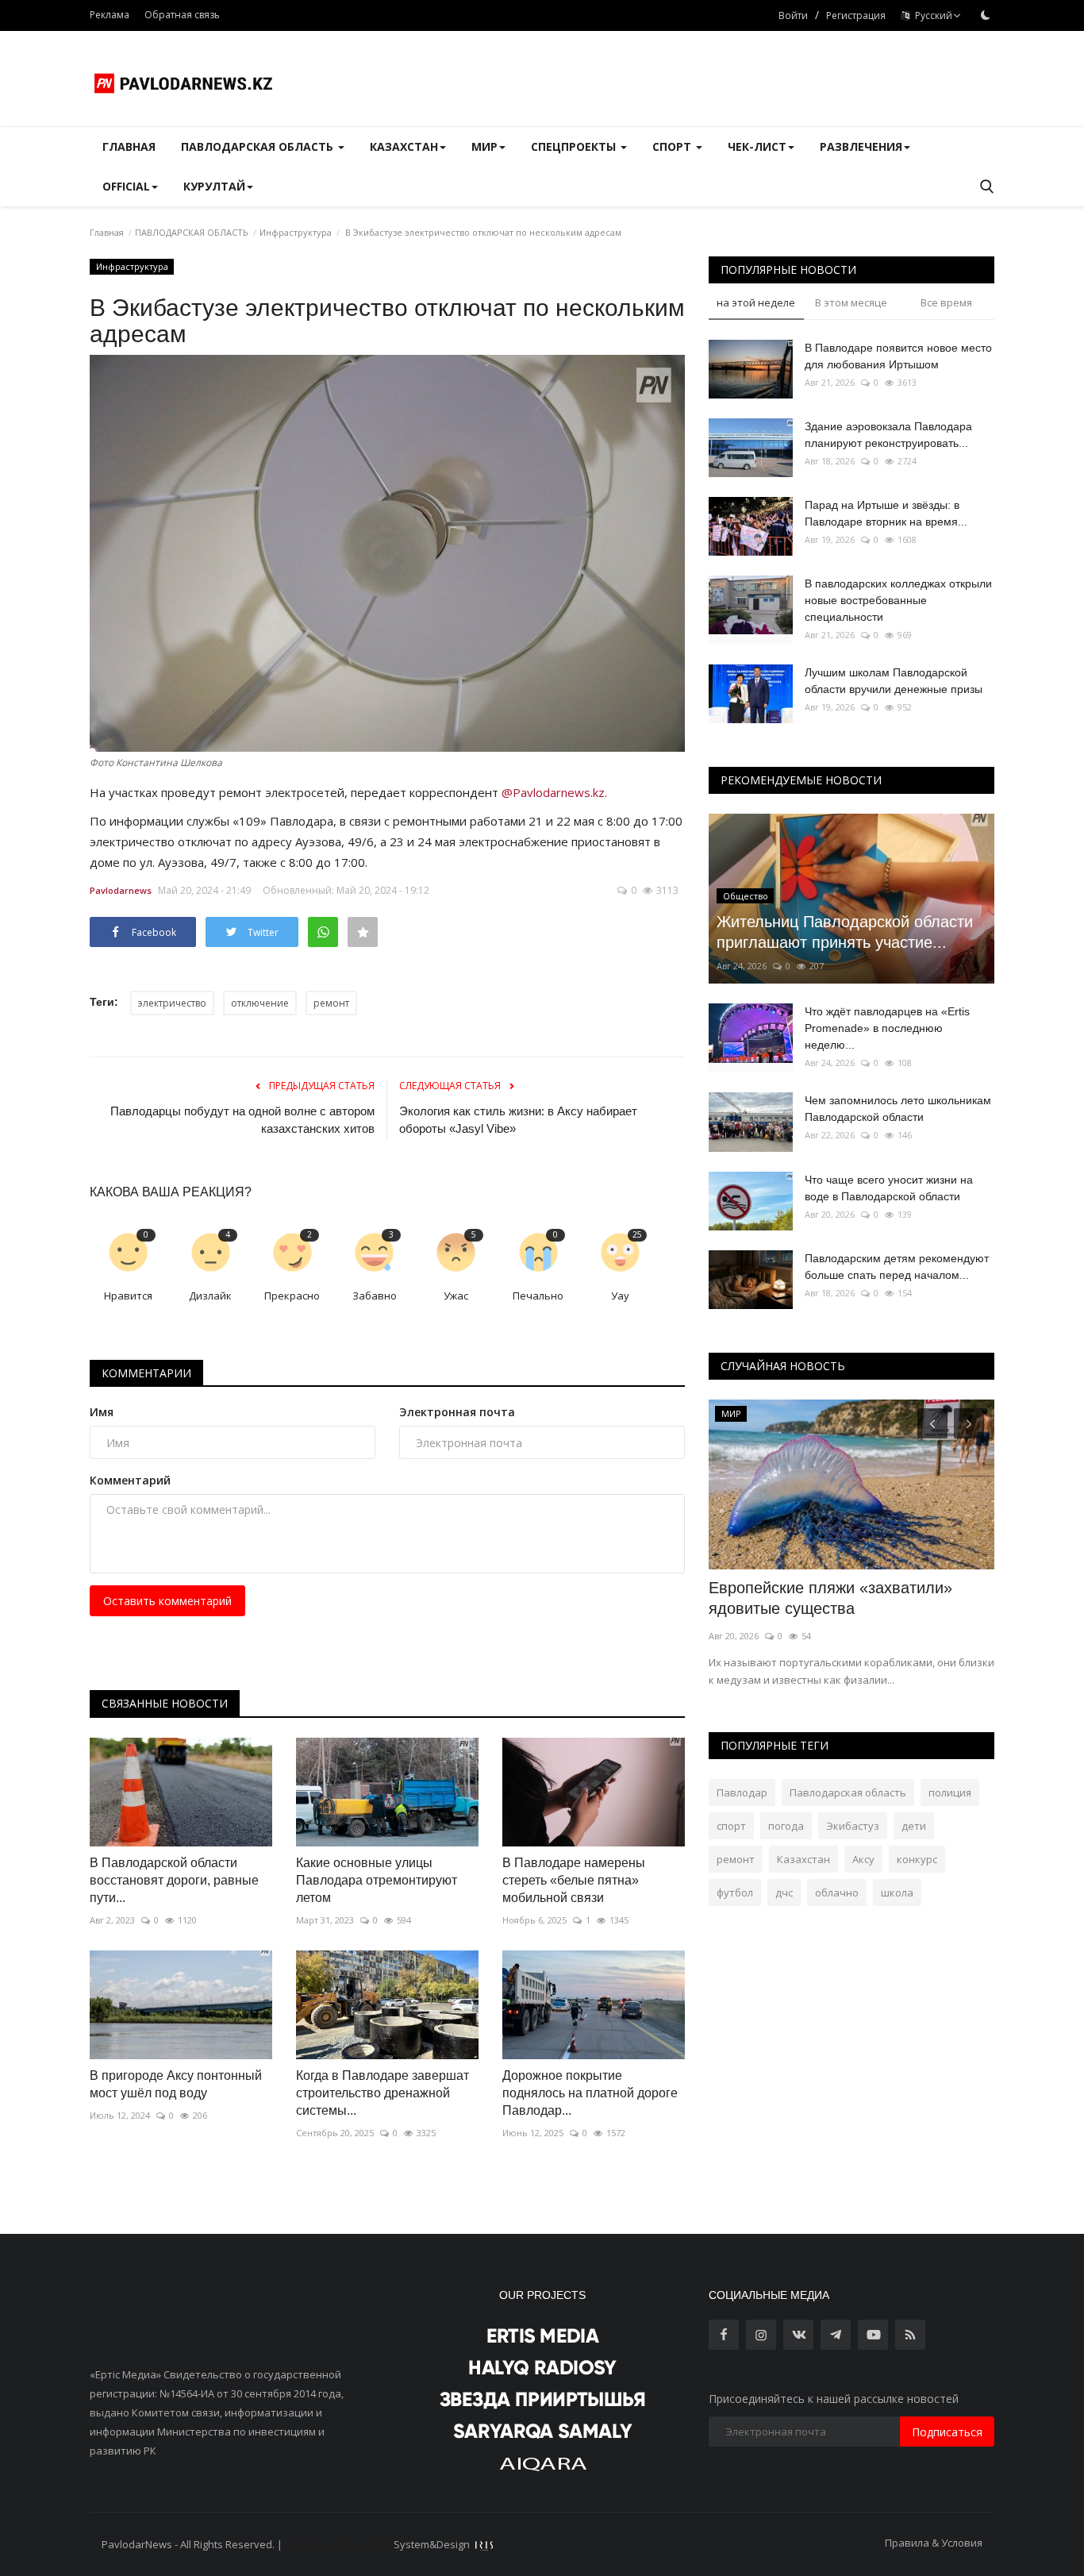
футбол (735, 1893)
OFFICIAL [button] (126, 186)
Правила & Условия (934, 2543)
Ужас (456, 1296)
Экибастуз (853, 1826)
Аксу (863, 1859)
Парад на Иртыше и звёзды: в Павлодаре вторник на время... (886, 513)
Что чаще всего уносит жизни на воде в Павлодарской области (889, 1188)
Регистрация (856, 15)
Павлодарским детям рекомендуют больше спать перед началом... (897, 1267)
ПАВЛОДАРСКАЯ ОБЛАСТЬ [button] (259, 146)
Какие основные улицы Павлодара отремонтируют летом (377, 1880)
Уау (620, 1296)
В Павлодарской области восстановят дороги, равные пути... (174, 1880)
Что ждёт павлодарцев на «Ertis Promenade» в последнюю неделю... (887, 1028)
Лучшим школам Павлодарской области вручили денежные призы (894, 681)
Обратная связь (182, 15)
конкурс (917, 1859)
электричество (172, 1003)
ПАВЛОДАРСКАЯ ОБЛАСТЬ (192, 232)
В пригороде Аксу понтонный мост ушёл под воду (176, 2084)
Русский (931, 15)
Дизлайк (210, 1296)
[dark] (986, 15)
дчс (784, 1893)
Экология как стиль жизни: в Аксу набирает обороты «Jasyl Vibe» (518, 1120)
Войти (793, 15)
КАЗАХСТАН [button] (404, 146)
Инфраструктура (296, 232)
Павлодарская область (848, 1792)
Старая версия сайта (338, 2544)
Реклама (110, 15)
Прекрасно (292, 1296)
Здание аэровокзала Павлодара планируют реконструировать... (888, 435)
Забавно (375, 1296)
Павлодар (742, 1792)
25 (637, 1234)
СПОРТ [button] (673, 146)
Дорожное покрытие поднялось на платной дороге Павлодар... (590, 2093)
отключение (260, 1003)
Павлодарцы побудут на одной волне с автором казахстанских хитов (242, 1120)
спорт (731, 1826)
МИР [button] (484, 146)
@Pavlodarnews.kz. (554, 792)
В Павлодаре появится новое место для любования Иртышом (898, 356)
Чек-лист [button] (757, 146)
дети (914, 1826)
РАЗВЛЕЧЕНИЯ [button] (861, 146)
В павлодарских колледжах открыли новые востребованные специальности (898, 600)
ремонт (331, 1003)
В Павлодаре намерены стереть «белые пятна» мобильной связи (574, 1880)
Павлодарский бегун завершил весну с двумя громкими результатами (846, 1598)
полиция (950, 1792)
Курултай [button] (214, 186)
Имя (102, 1412)
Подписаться (947, 2432)
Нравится (128, 1296)
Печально (538, 1296)
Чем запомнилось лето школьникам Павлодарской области (898, 1109)
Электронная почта (457, 1412)
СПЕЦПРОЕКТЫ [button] (575, 146)
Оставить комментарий (167, 1601)
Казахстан (803, 1859)
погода (786, 1826)
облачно (837, 1893)
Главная (129, 146)
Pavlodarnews (121, 890)
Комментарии (146, 1373)
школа (897, 1893)
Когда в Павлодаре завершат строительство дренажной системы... (382, 2093)
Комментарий (130, 1480)
